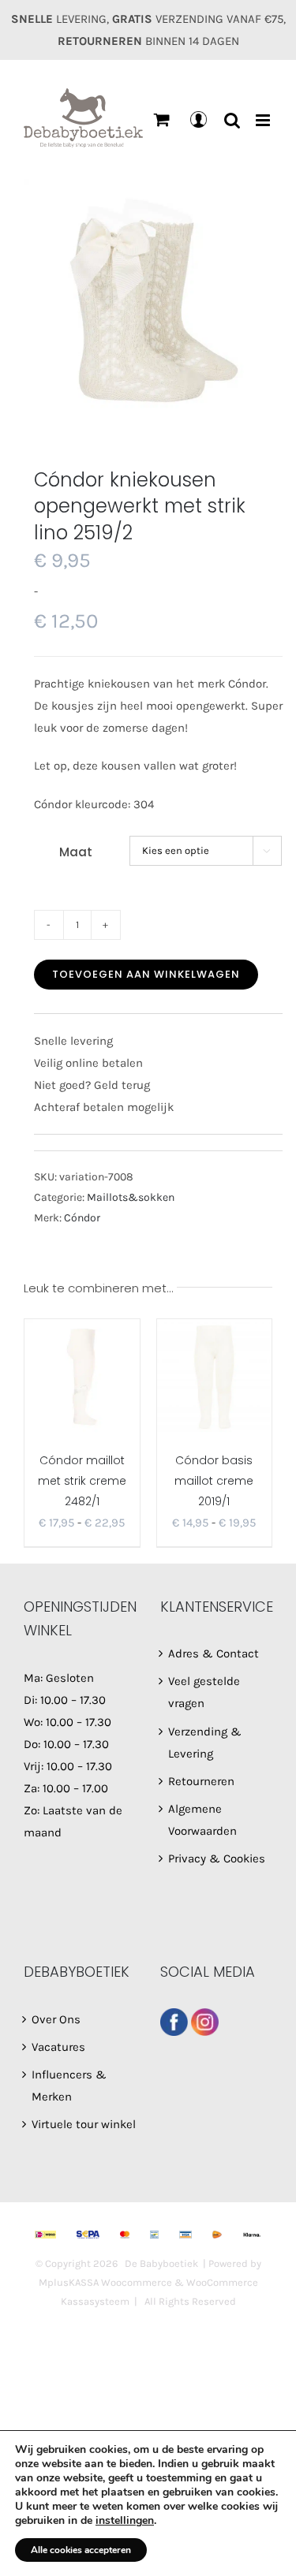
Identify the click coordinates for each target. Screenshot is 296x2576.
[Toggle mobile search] (232, 120)
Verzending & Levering (205, 1743)
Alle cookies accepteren (81, 2550)
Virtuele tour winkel (84, 2124)
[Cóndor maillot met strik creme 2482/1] (82, 1377)
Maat (76, 852)
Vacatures (58, 2047)
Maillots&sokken (131, 1197)
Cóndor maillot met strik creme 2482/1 (82, 1481)
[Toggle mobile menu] (264, 120)
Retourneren (201, 1781)
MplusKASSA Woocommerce (105, 2282)
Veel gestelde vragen (204, 1692)
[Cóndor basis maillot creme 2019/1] (215, 1377)
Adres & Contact (214, 1653)
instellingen (125, 2521)
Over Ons (56, 2019)
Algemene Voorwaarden (202, 1820)
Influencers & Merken (69, 2086)
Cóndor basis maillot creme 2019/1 (214, 1481)
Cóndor (82, 1218)
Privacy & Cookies (217, 1858)
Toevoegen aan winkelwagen (146, 974)
